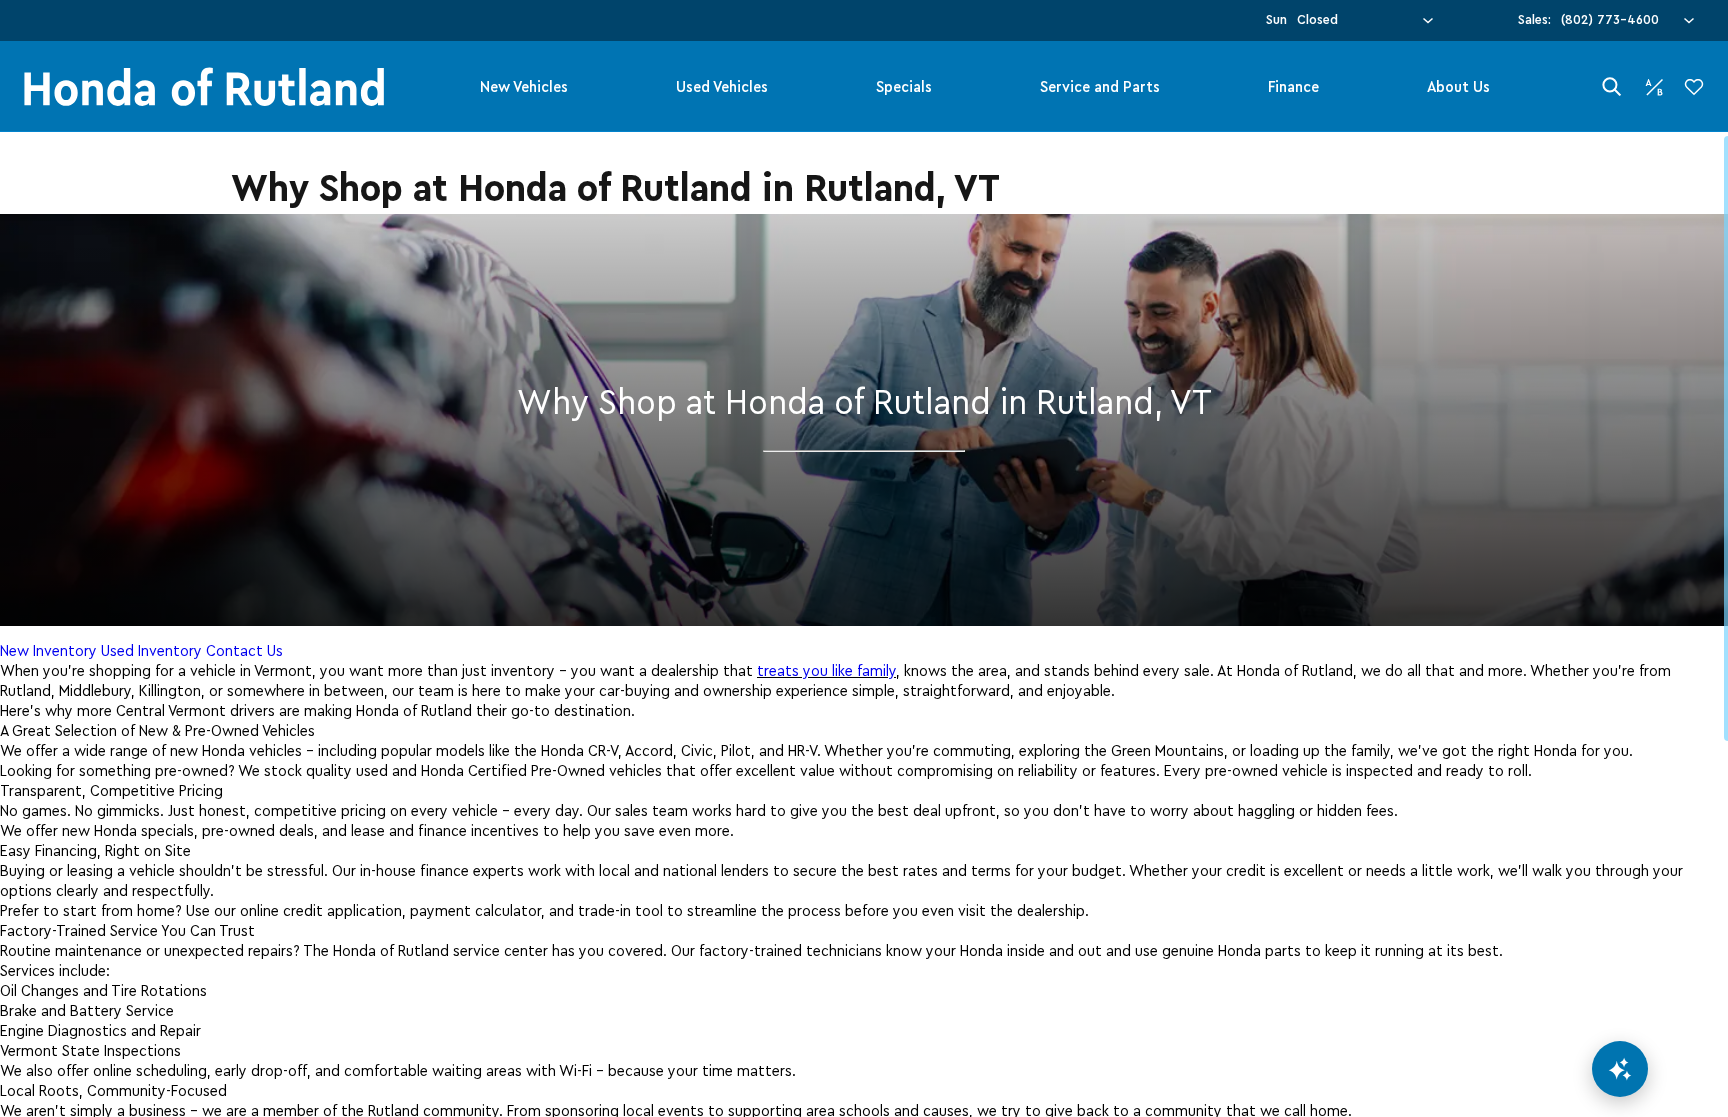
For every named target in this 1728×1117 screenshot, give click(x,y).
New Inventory (48, 651)
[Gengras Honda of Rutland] (204, 86)
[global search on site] (1612, 86)
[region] (864, 624)
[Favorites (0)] (1694, 87)
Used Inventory (151, 651)
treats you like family (826, 671)
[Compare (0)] (1654, 87)
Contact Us (244, 651)
